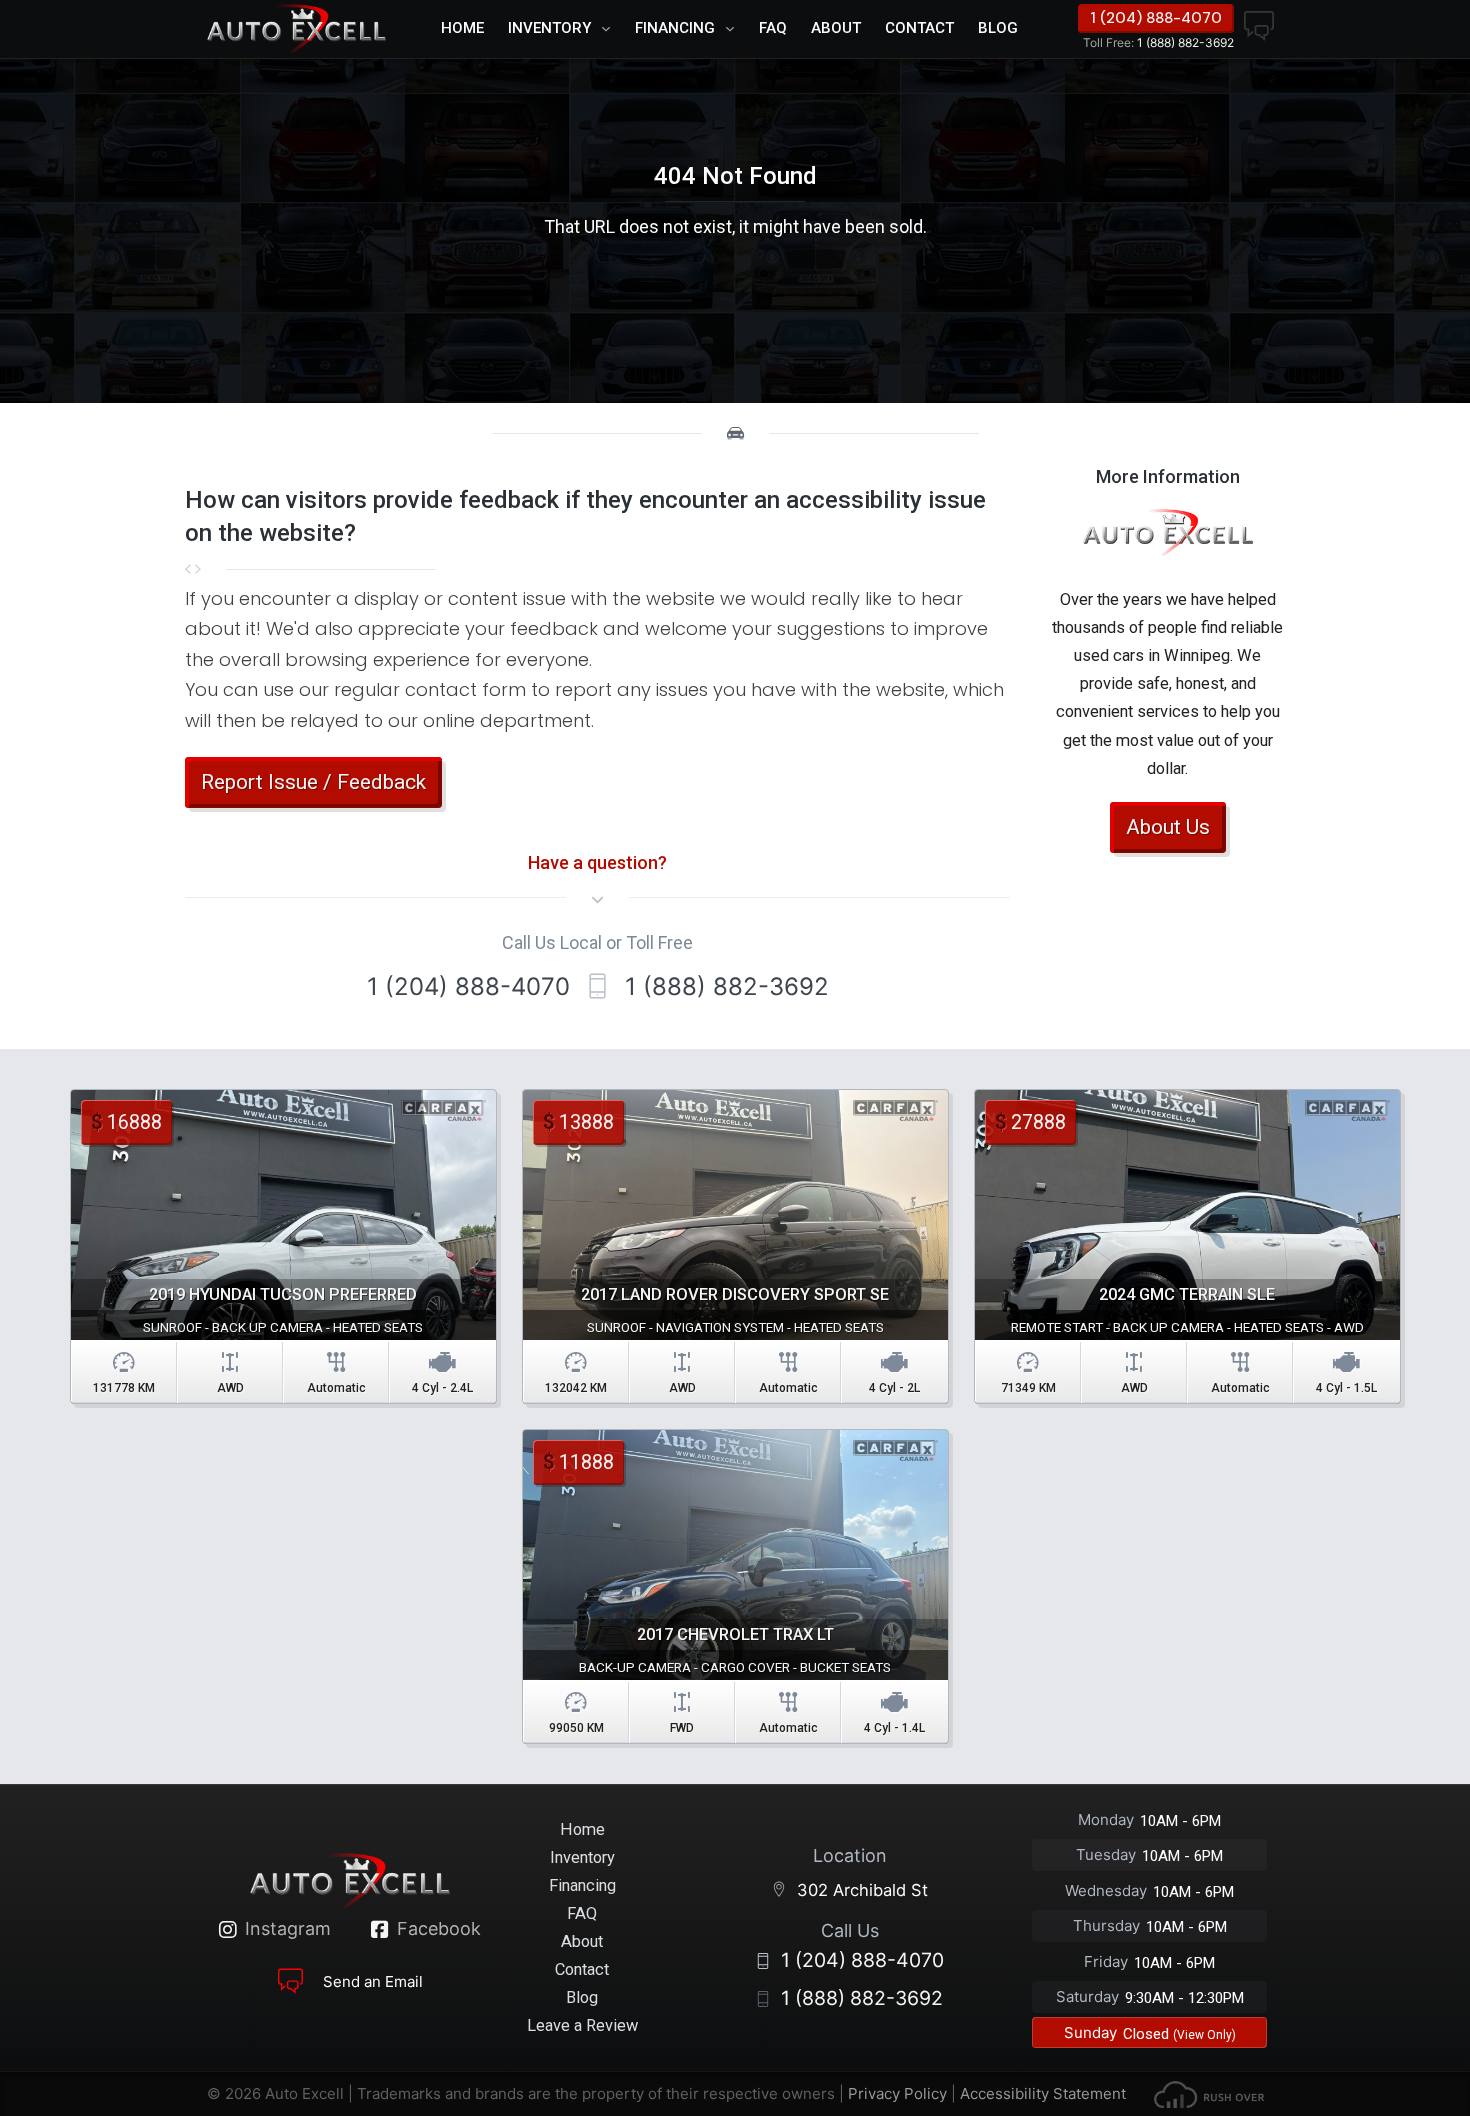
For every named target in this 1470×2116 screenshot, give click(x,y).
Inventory (549, 28)
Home (462, 28)
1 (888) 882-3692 (1158, 42)
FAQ (773, 28)
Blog (998, 28)
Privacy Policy (897, 2093)
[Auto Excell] (296, 29)
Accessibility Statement (1043, 2093)
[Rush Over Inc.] (1209, 2093)
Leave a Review (582, 2025)
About (836, 28)
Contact (919, 28)
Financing (675, 28)
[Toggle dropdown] (611, 29)
